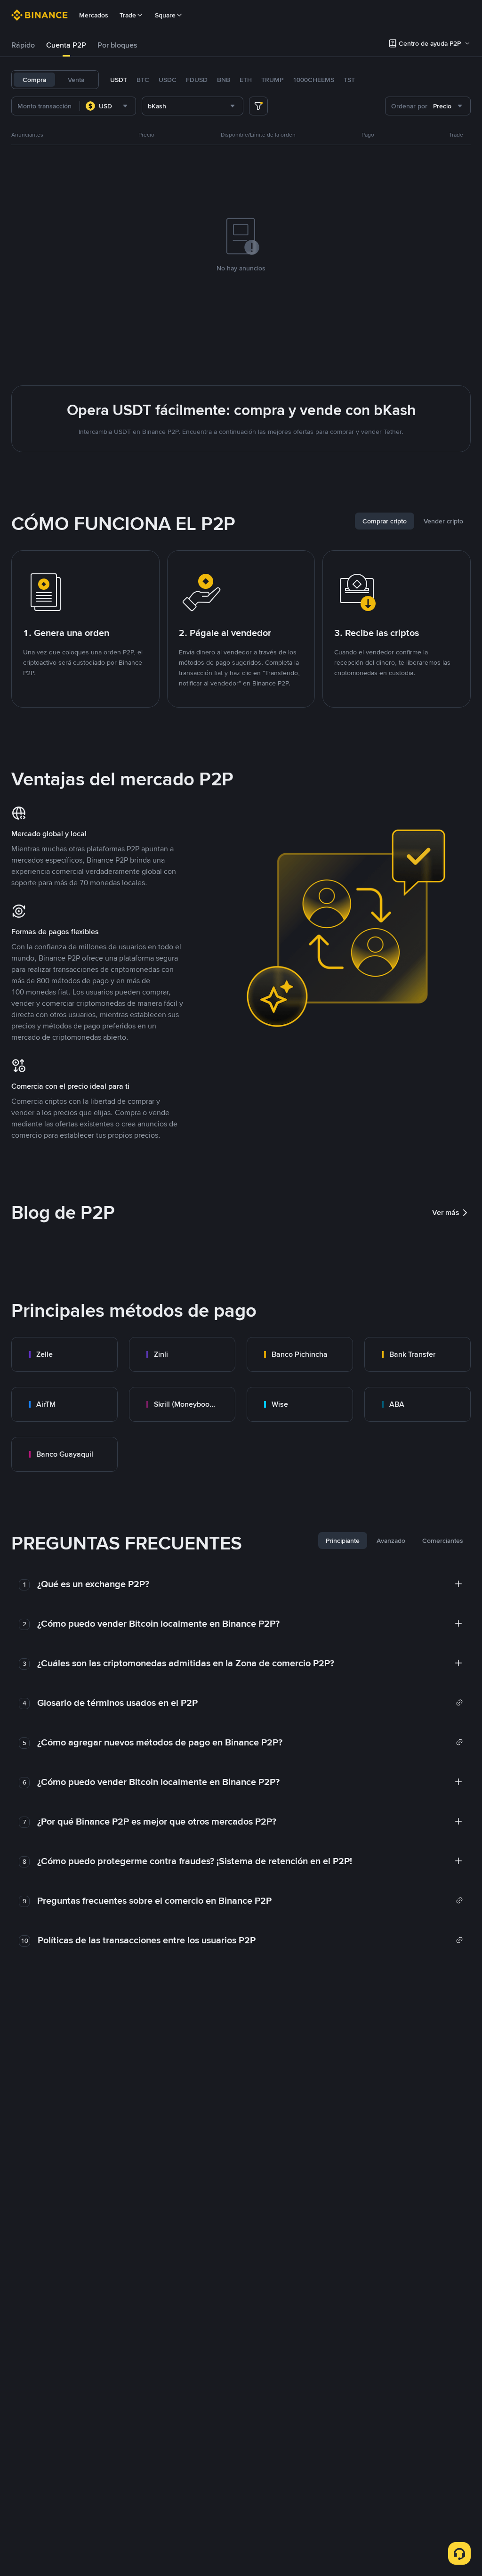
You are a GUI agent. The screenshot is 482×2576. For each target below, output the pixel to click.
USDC (168, 80)
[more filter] (258, 106)
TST (349, 80)
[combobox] (108, 106)
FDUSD (197, 80)
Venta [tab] (76, 80)
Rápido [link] (23, 45)
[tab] (23, 45)
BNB (224, 80)
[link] (64, 1354)
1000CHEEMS (313, 80)
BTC (143, 80)
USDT (119, 80)
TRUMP (272, 80)
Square (165, 15)
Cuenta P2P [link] (66, 45)
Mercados (94, 15)
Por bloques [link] (117, 45)
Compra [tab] (34, 80)
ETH (246, 80)
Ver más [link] (446, 1212)
